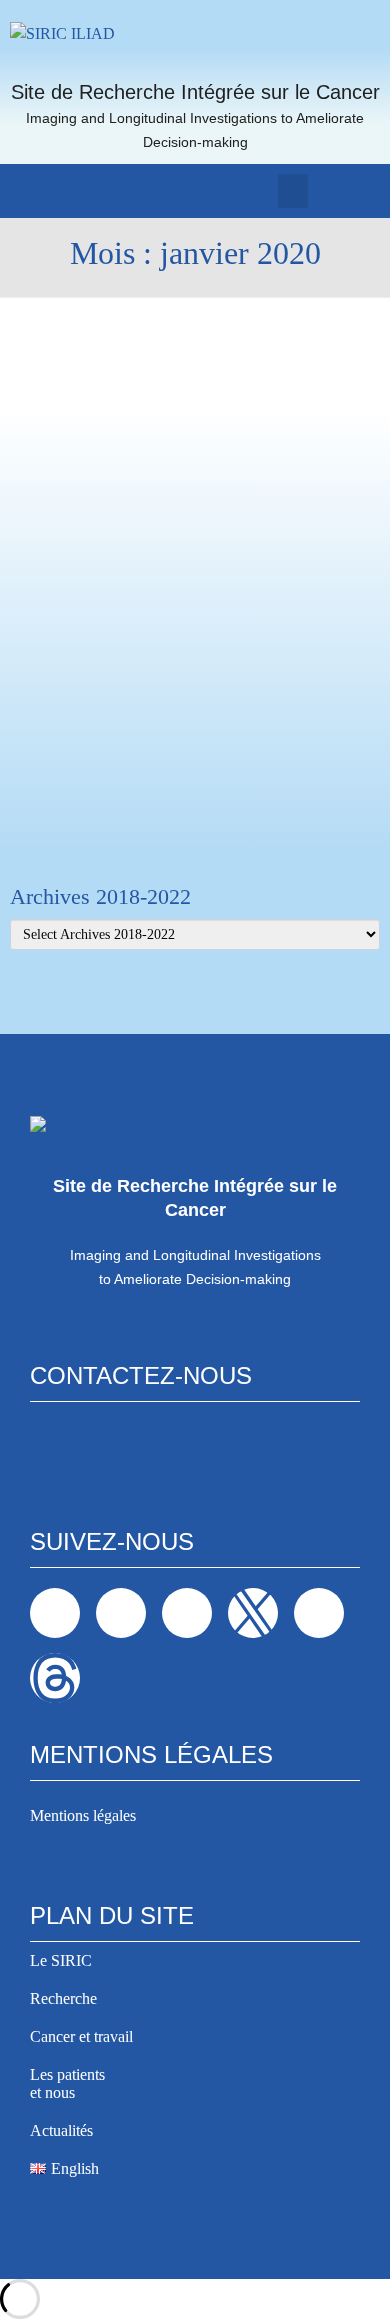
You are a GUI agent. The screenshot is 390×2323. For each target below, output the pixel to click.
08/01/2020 (47, 603)
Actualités (61, 2130)
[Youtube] (319, 1613)
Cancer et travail (81, 2036)
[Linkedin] (121, 1613)
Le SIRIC (61, 1960)
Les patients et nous (67, 2083)
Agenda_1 (106, 346)
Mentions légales (83, 1815)
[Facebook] (55, 1613)
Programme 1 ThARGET (196, 346)
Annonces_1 (112, 603)
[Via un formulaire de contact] (44, 1436)
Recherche (63, 1998)
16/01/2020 (47, 346)
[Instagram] (187, 1613)
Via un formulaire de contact (119, 1468)
